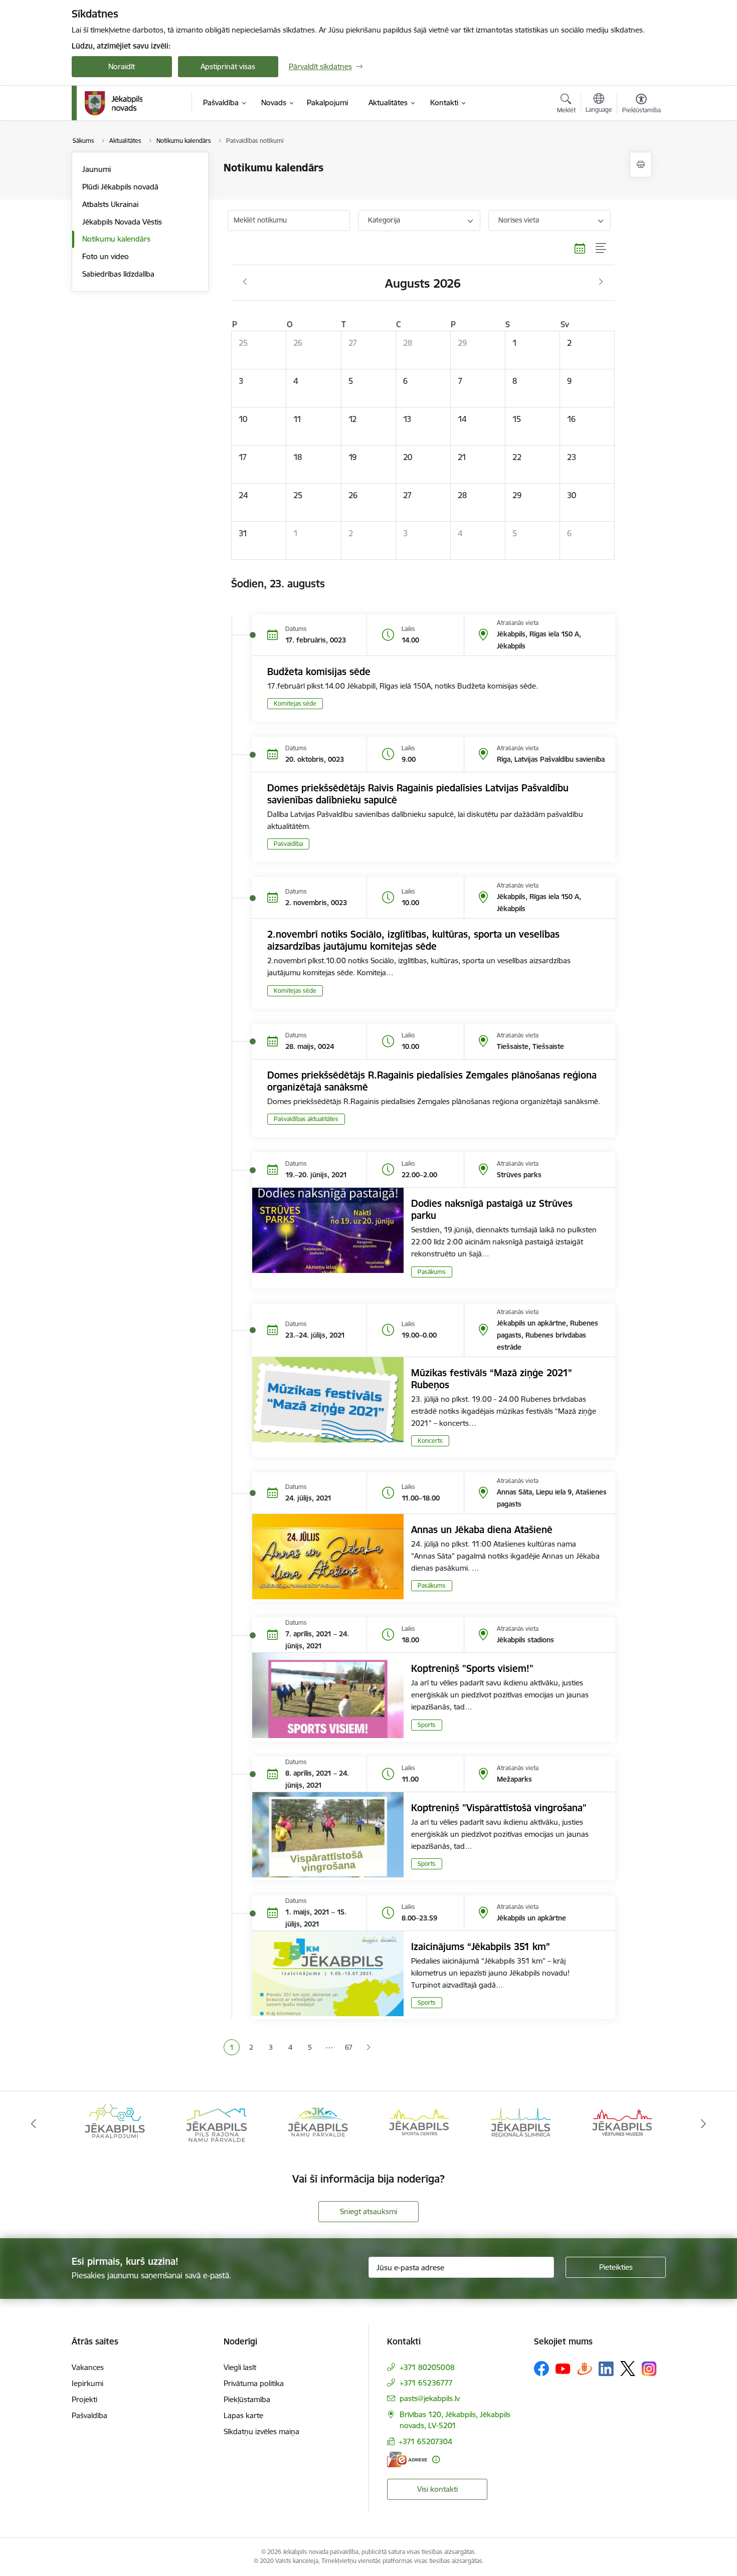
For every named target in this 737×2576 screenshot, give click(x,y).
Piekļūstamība (247, 2399)
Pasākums (432, 1272)
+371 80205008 (427, 2367)
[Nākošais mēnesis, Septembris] (601, 282)
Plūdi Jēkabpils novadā (120, 187)
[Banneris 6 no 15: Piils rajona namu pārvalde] (115, 2123)
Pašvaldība (288, 844)
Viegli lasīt (240, 2367)
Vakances (88, 2367)
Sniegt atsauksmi (368, 2211)
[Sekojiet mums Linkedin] (606, 2369)
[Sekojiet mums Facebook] (541, 2369)
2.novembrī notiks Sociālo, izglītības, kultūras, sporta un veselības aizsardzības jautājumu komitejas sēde (413, 940)
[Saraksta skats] (601, 249)
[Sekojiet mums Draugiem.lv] (585, 2368)
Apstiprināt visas (228, 66)
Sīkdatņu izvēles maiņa (261, 2431)
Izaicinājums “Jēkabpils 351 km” (481, 1947)
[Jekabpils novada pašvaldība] (114, 103)
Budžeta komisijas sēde (319, 672)
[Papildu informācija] (436, 2459)
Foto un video (106, 256)
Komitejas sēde (295, 703)
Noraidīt (122, 66)
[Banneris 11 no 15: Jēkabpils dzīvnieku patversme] (622, 2123)
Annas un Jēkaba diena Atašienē (482, 1530)
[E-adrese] (407, 2459)
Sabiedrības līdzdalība (118, 274)
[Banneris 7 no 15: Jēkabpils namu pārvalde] (216, 2123)
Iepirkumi (87, 2383)
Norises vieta (519, 220)
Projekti (84, 2399)
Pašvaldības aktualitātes (306, 1119)
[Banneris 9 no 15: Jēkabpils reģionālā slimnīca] (419, 2123)
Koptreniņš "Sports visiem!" (472, 1668)
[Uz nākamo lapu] (368, 2048)
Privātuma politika (254, 2383)
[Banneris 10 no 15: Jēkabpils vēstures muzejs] (521, 2123)
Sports (427, 1725)
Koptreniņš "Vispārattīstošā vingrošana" (499, 1808)
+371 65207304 (425, 2441)
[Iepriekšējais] (34, 2124)
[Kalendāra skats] (580, 249)
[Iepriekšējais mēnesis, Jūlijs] (245, 282)
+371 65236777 (426, 2383)
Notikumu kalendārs (116, 239)
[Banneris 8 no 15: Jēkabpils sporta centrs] (318, 2123)
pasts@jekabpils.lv (430, 2398)
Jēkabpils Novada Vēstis (122, 222)
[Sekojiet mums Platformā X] (628, 2369)
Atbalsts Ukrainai (110, 204)
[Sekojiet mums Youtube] (563, 2368)
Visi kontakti (437, 2489)
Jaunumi (97, 169)
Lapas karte (243, 2415)
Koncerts (430, 1441)
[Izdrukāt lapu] (641, 165)
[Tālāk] (704, 2124)
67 (349, 2047)
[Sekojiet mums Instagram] (649, 2369)
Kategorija (384, 220)
